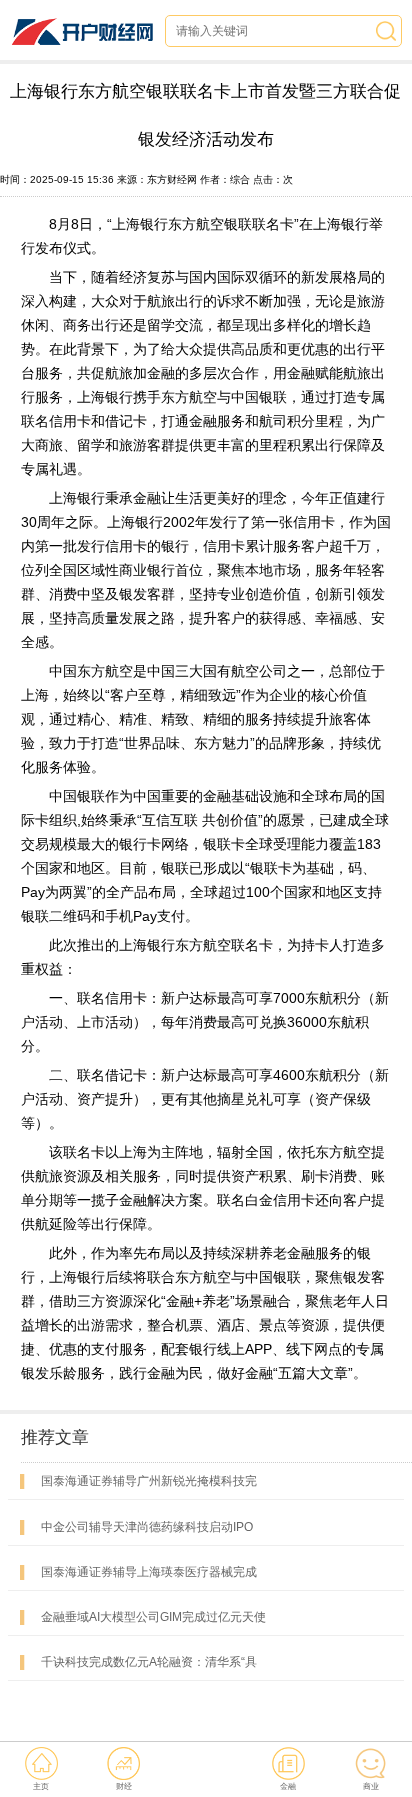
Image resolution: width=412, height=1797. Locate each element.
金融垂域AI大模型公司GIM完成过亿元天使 (153, 1617)
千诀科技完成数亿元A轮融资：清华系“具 (149, 1662)
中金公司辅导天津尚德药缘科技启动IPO (147, 1527)
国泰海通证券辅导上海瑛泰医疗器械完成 (149, 1572)
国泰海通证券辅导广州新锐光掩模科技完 (149, 1481)
